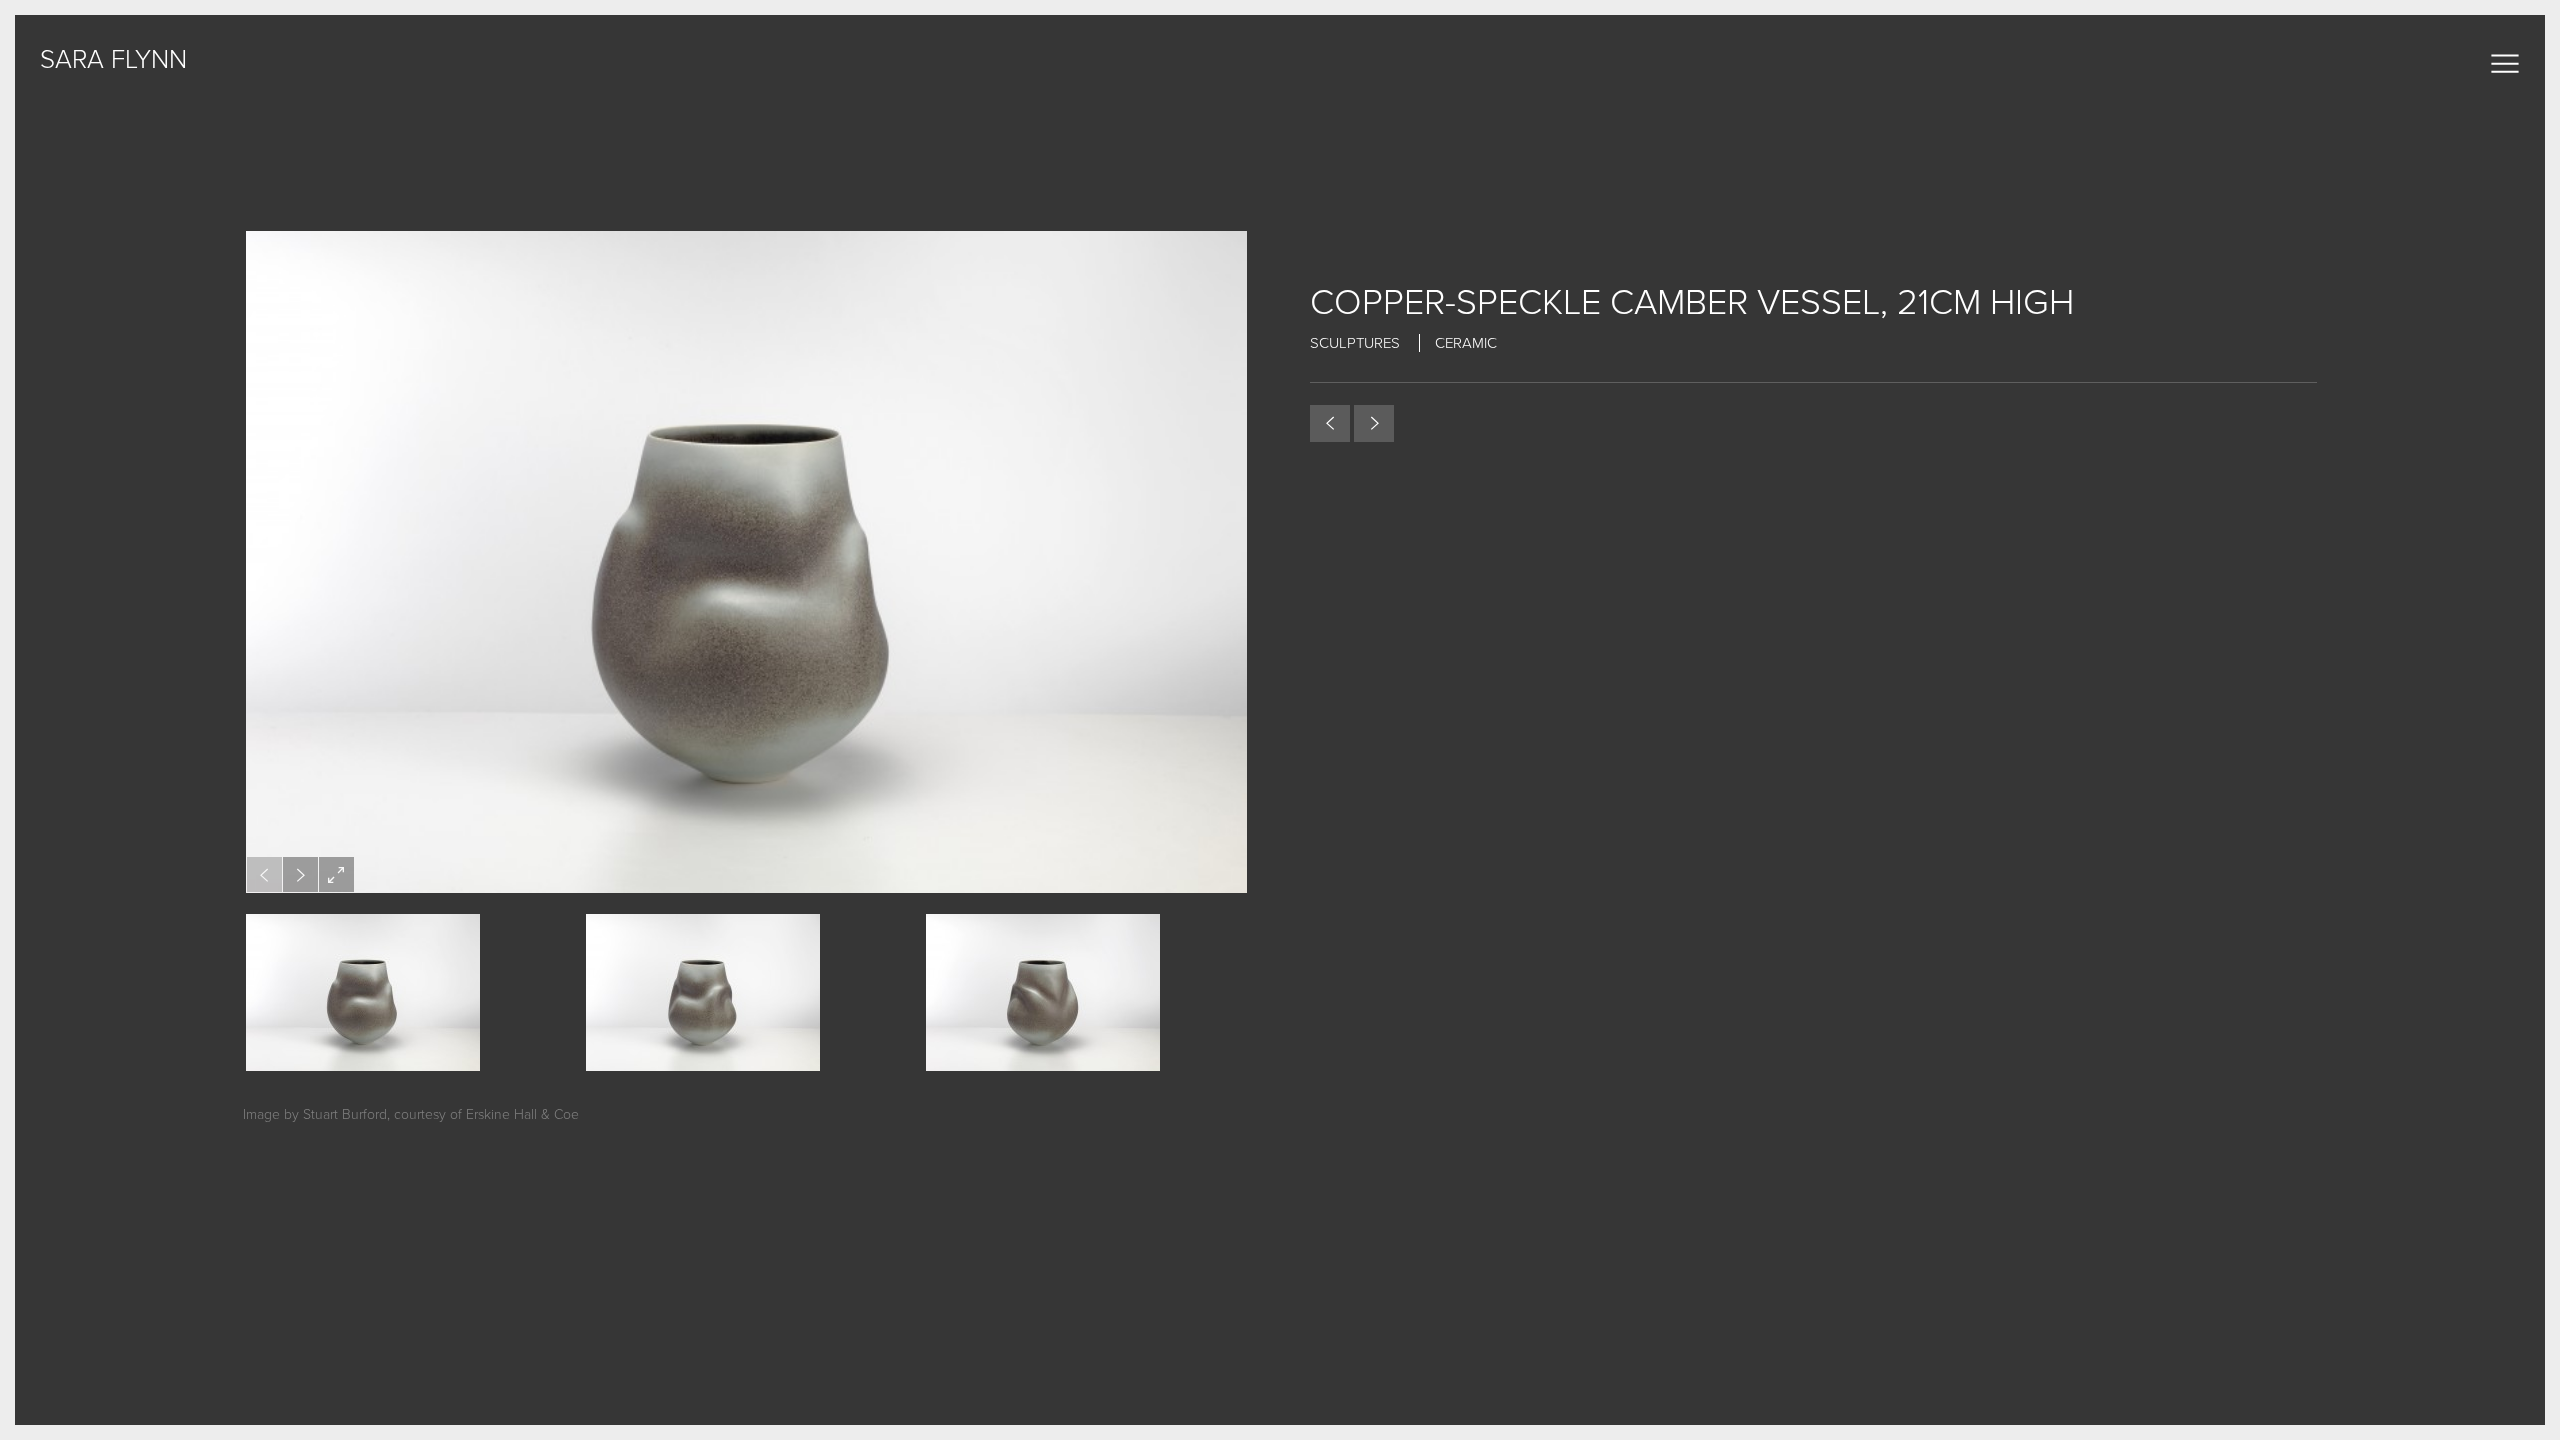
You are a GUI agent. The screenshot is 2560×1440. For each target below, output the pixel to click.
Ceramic (1466, 343)
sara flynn (113, 59)
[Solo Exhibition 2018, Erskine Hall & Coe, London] (1330, 423)
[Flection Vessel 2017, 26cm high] (1374, 423)
